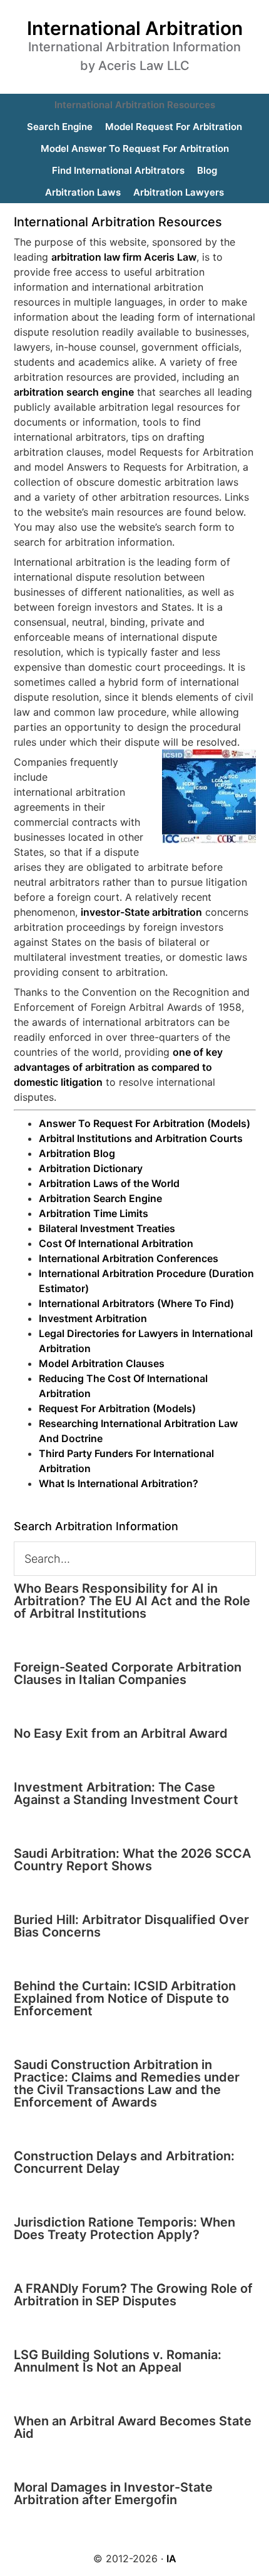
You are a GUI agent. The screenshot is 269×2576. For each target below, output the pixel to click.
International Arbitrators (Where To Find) (136, 1303)
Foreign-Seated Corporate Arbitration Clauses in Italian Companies (128, 1673)
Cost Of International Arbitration (116, 1243)
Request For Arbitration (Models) (117, 1408)
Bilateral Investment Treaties (107, 1228)
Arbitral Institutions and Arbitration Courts (141, 1138)
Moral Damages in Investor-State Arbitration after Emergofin (113, 2493)
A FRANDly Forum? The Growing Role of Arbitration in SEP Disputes (133, 2295)
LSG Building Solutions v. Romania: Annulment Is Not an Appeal (118, 2361)
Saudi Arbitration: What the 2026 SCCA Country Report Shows (132, 1860)
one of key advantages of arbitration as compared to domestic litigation (118, 1067)
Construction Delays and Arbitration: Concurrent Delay (124, 2162)
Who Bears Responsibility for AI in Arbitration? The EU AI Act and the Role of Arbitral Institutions (132, 1601)
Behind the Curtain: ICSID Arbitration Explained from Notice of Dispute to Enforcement (125, 1998)
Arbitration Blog (77, 1153)
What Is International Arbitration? (119, 1483)
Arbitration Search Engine (100, 1198)
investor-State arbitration (141, 912)
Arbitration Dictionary (91, 1168)
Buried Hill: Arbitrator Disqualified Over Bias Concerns (131, 1926)
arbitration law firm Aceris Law (124, 257)
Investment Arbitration (93, 1318)
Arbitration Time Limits (94, 1213)
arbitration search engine (74, 392)
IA (171, 2558)
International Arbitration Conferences (129, 1258)
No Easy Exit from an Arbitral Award (121, 1733)
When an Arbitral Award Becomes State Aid (133, 2427)
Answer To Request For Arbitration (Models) (145, 1123)
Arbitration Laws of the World (109, 1183)
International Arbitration (135, 28)
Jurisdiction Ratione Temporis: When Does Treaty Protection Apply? (124, 2228)
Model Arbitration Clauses (102, 1363)
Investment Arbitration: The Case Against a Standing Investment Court (126, 1793)
